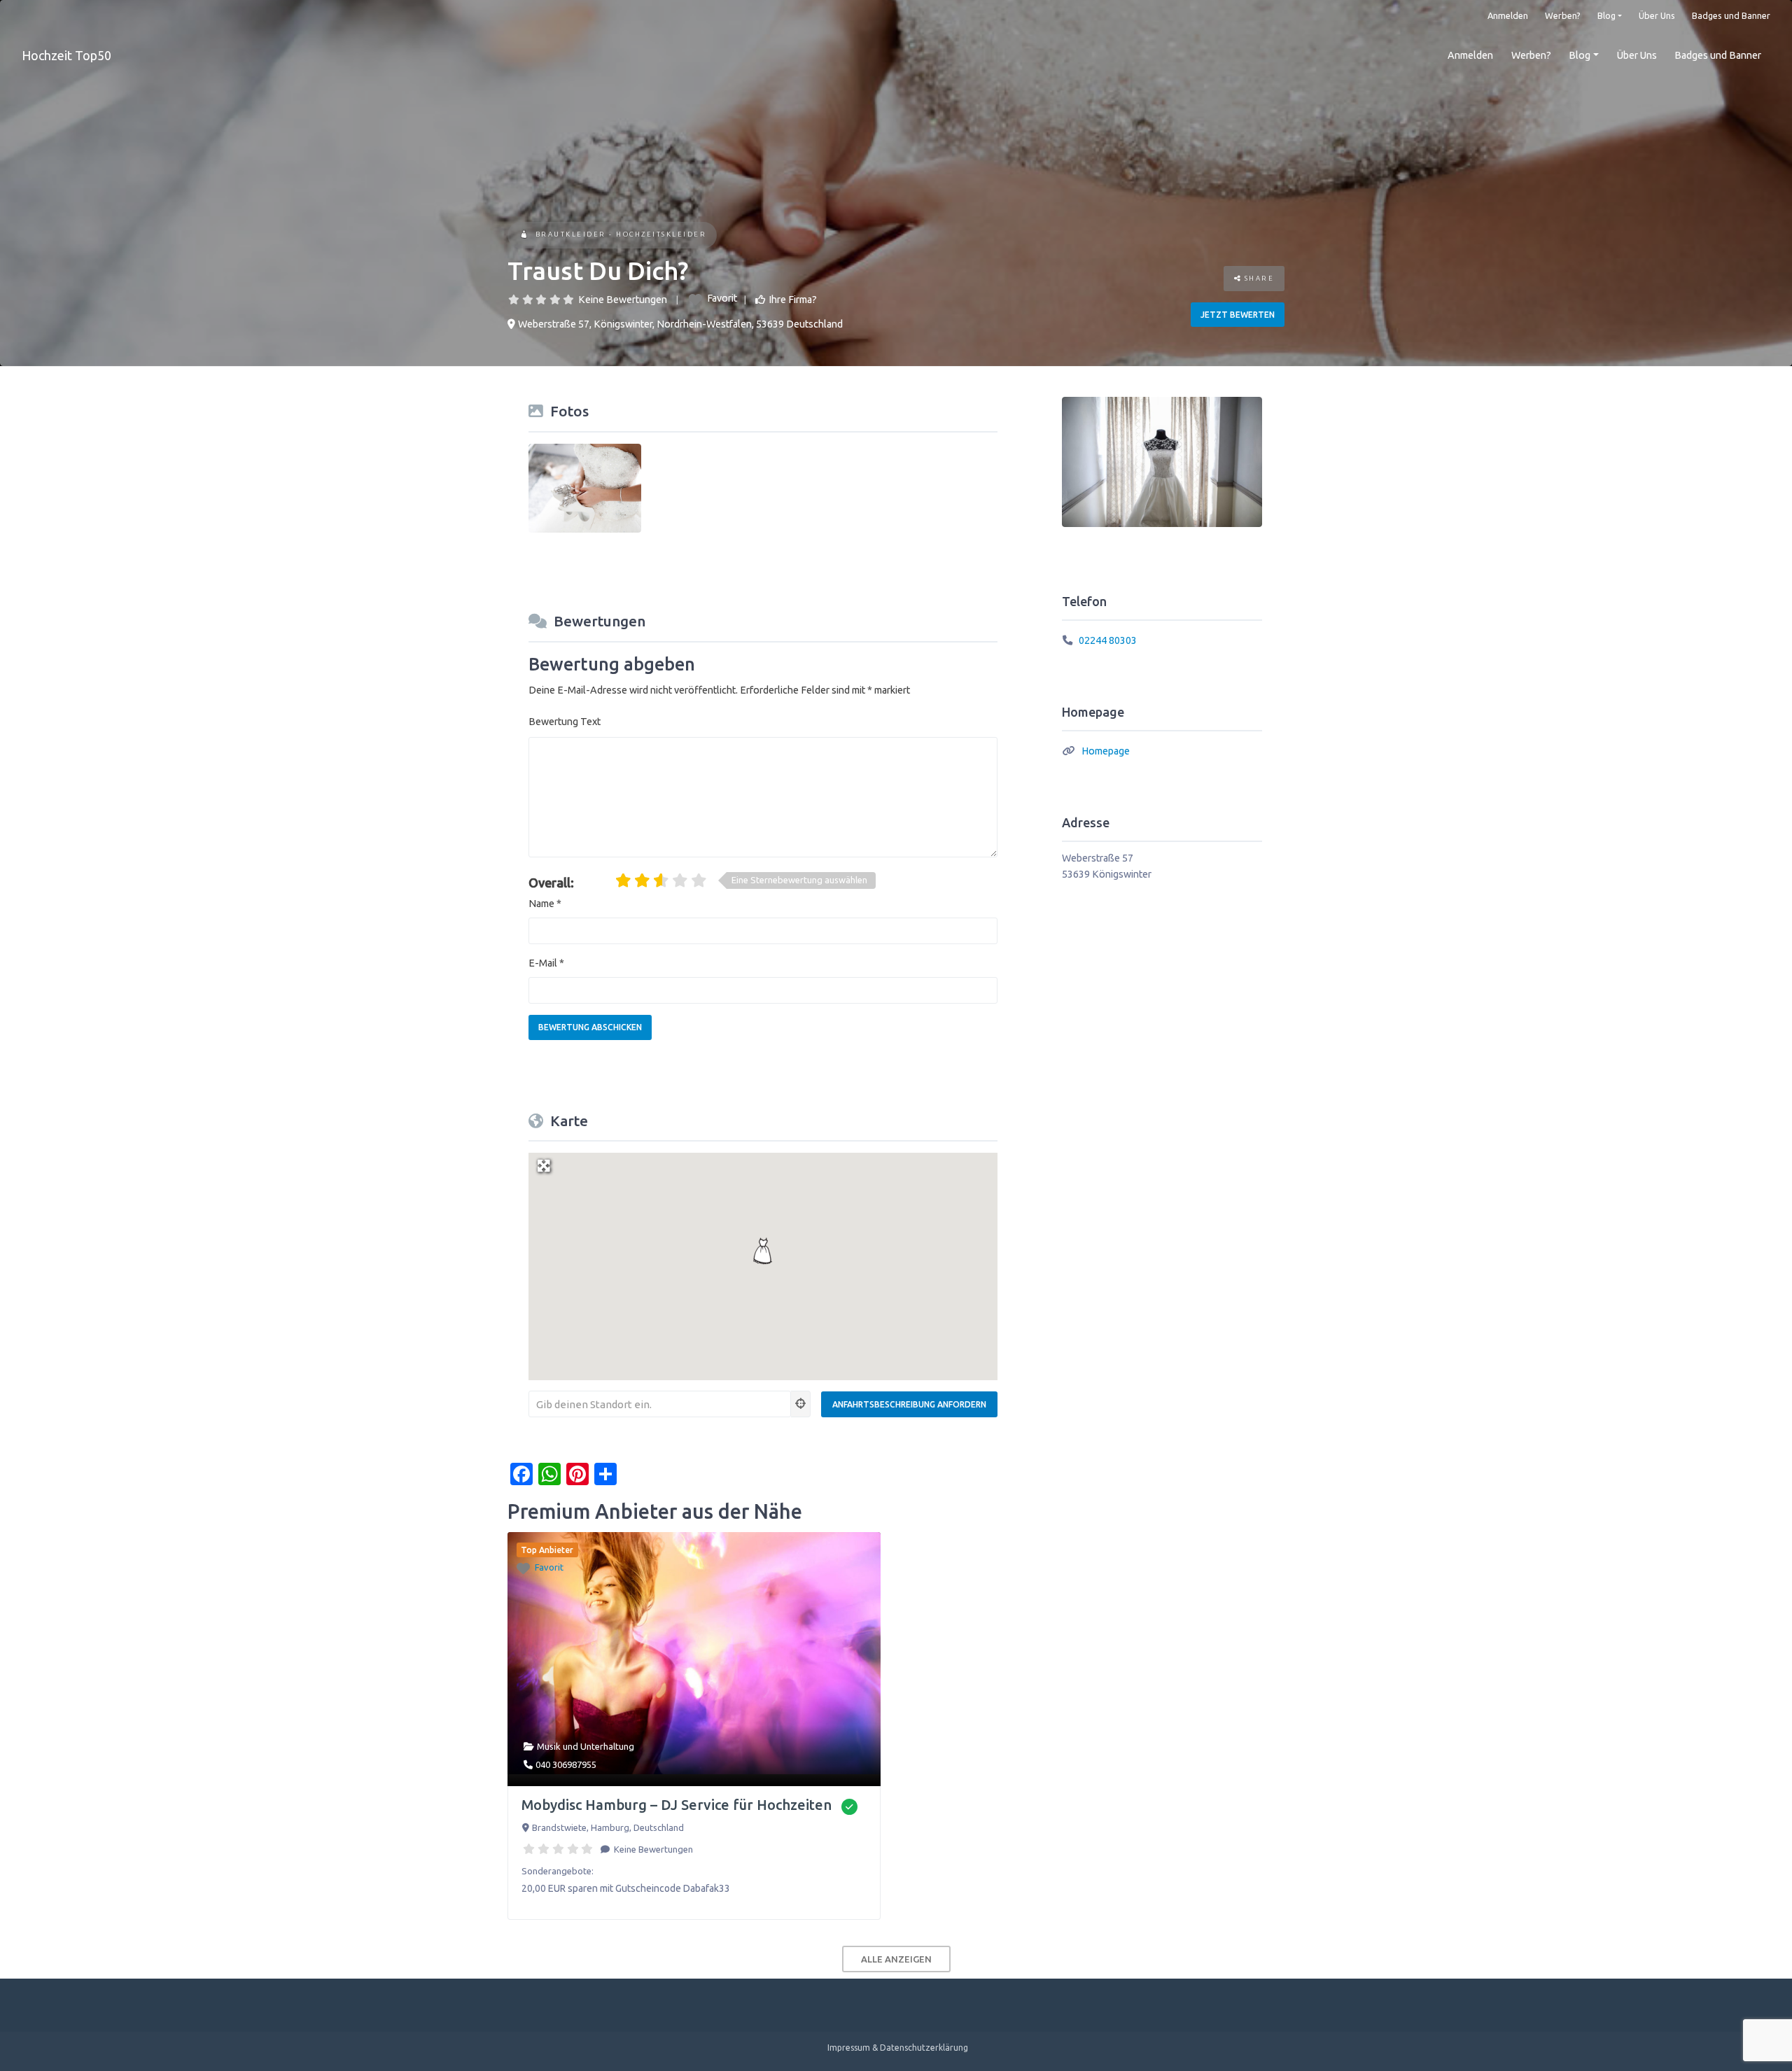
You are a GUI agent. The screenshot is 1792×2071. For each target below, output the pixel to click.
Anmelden (1508, 15)
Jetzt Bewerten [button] (1238, 315)
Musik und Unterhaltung (586, 1746)
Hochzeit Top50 (66, 55)
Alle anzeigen (896, 1959)
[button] (763, 1251)
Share (1258, 278)
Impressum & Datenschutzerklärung (898, 2048)
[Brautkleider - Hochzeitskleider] (524, 236)
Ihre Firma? (793, 300)
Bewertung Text (565, 722)
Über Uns (1657, 15)
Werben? (1563, 15)
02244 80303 (1108, 640)
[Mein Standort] (801, 1404)
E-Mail (546, 963)
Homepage (1106, 751)
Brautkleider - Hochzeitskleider (621, 234)
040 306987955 (566, 1764)
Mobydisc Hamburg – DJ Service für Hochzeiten (677, 1805)
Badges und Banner (1731, 15)
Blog (1606, 15)
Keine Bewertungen (623, 300)
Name (545, 904)
